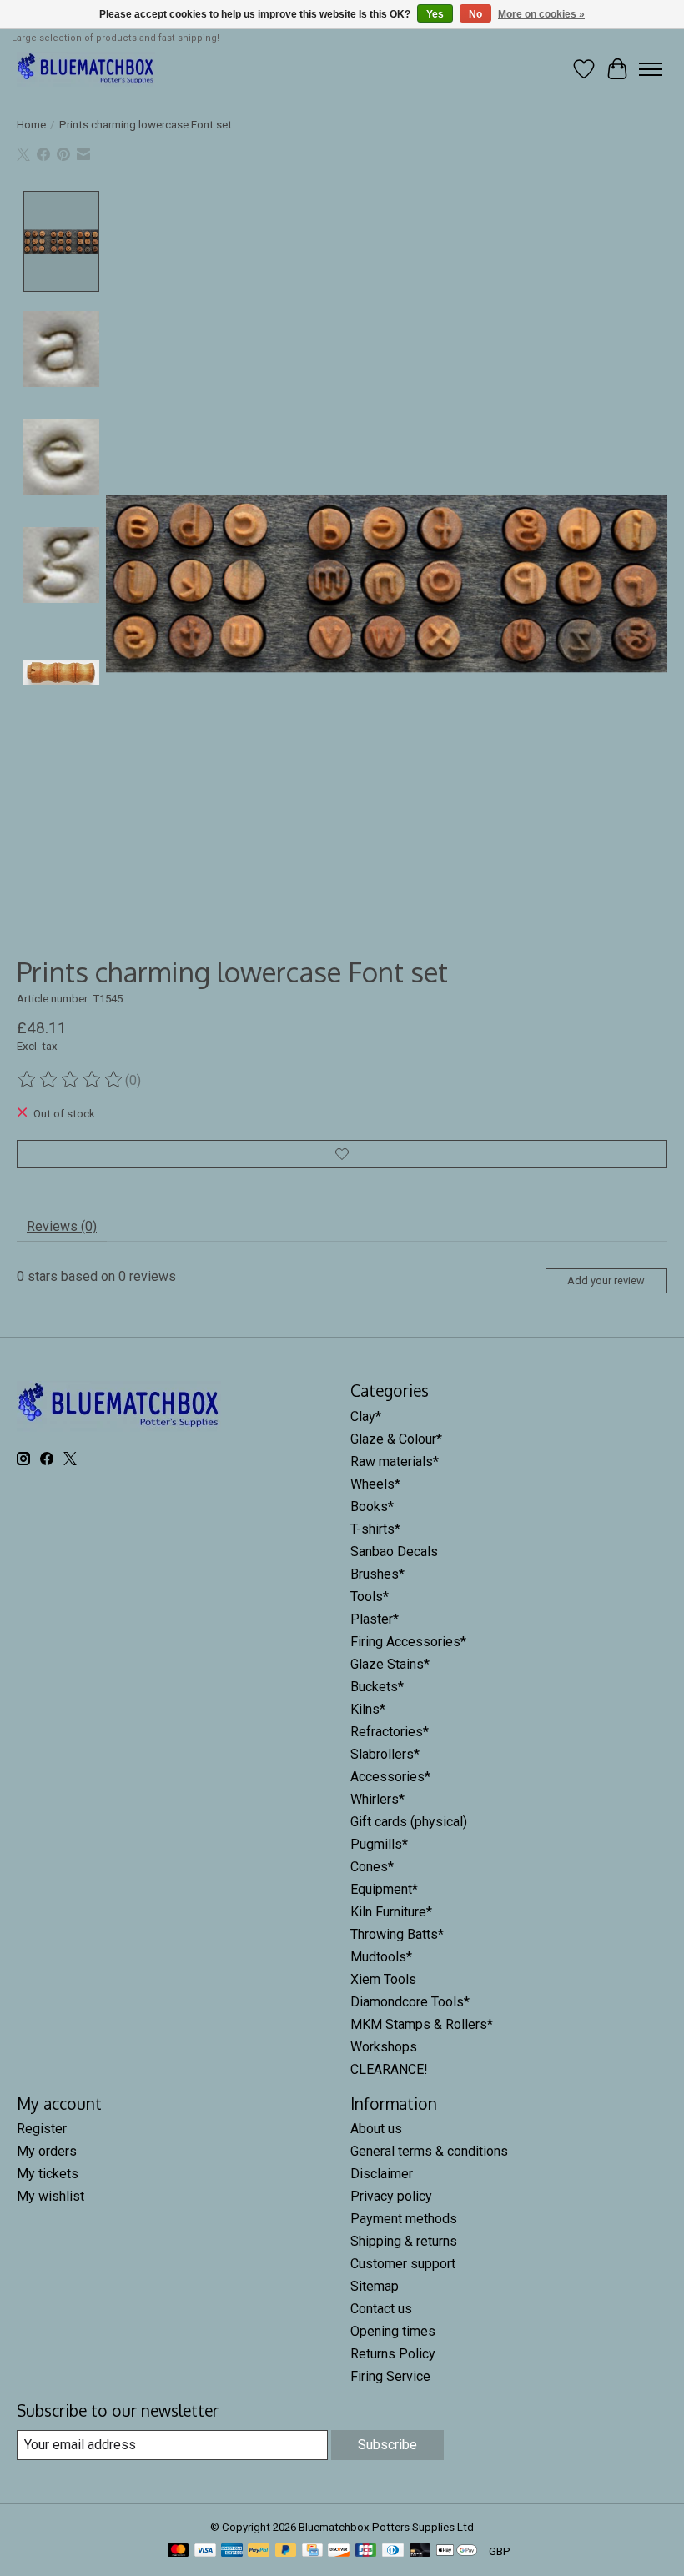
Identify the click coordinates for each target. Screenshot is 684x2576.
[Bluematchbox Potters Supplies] (86, 69)
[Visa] (205, 2551)
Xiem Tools (383, 1979)
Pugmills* (379, 1844)
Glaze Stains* (390, 1664)
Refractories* (390, 1732)
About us (376, 2129)
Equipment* (384, 1889)
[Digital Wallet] (457, 2551)
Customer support (403, 2264)
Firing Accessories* (408, 1642)
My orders (47, 2151)
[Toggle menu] (651, 69)
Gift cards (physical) (409, 1822)
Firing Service (390, 2376)
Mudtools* (381, 1957)
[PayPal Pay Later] (286, 2551)
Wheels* (375, 1484)
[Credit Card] (312, 2551)
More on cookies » (541, 14)
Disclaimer (382, 2174)
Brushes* (377, 1574)
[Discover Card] (339, 2551)
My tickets (48, 2174)
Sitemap (375, 2286)
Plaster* (375, 1619)
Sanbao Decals (394, 1552)
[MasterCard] (179, 2551)
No (475, 14)
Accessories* (390, 1777)
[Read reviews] (71, 1080)
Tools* (370, 1597)
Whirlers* (377, 1799)
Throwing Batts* (397, 1934)
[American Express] (232, 2551)
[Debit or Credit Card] (420, 2551)
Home (31, 125)
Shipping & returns (404, 2241)
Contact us (381, 2309)
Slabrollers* (385, 1754)
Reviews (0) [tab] (62, 1226)
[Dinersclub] (393, 2551)
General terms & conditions (429, 2151)
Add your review (606, 1280)
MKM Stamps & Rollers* (422, 2024)
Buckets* (377, 1687)
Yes (435, 14)
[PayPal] (259, 2551)
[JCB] (366, 2551)
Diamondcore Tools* (410, 2002)
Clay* (366, 1416)
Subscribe (387, 2445)
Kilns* (368, 1709)
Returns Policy (393, 2354)
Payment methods (404, 2219)
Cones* (372, 1867)
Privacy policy (391, 2196)
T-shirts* (375, 1529)
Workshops (384, 2047)
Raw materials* (395, 1461)
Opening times (393, 2331)
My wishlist (50, 2196)
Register (42, 2129)
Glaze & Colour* (396, 1439)
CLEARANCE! (389, 2069)
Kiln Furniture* (391, 1912)
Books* (372, 1506)
